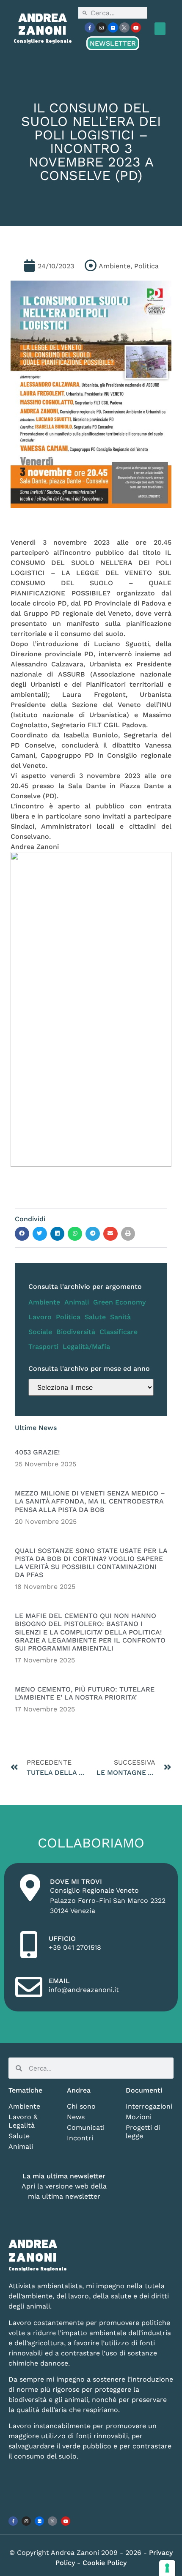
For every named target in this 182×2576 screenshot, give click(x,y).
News (76, 2117)
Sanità (120, 1317)
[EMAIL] (29, 1987)
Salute (95, 1317)
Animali (77, 1302)
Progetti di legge (143, 2132)
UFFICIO (62, 1939)
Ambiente (44, 1302)
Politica (68, 1317)
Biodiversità (76, 1332)
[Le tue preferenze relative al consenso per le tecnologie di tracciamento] (167, 2568)
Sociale (40, 1332)
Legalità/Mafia (86, 1347)
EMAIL (59, 1981)
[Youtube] (136, 27)
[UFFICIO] (29, 1945)
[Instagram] (101, 27)
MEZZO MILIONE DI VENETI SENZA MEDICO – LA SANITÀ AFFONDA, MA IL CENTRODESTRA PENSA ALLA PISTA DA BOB (90, 1501)
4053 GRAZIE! (37, 1452)
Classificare (119, 1332)
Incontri (80, 2138)
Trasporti (43, 1347)
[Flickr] (113, 27)
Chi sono (81, 2106)
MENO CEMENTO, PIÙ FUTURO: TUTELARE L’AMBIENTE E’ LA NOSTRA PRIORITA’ (85, 1693)
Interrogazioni (149, 2106)
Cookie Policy (105, 2563)
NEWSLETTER (113, 43)
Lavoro (40, 1317)
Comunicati (86, 2127)
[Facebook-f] (90, 27)
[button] (160, 29)
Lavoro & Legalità (23, 2121)
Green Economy (119, 1302)
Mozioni (139, 2117)
